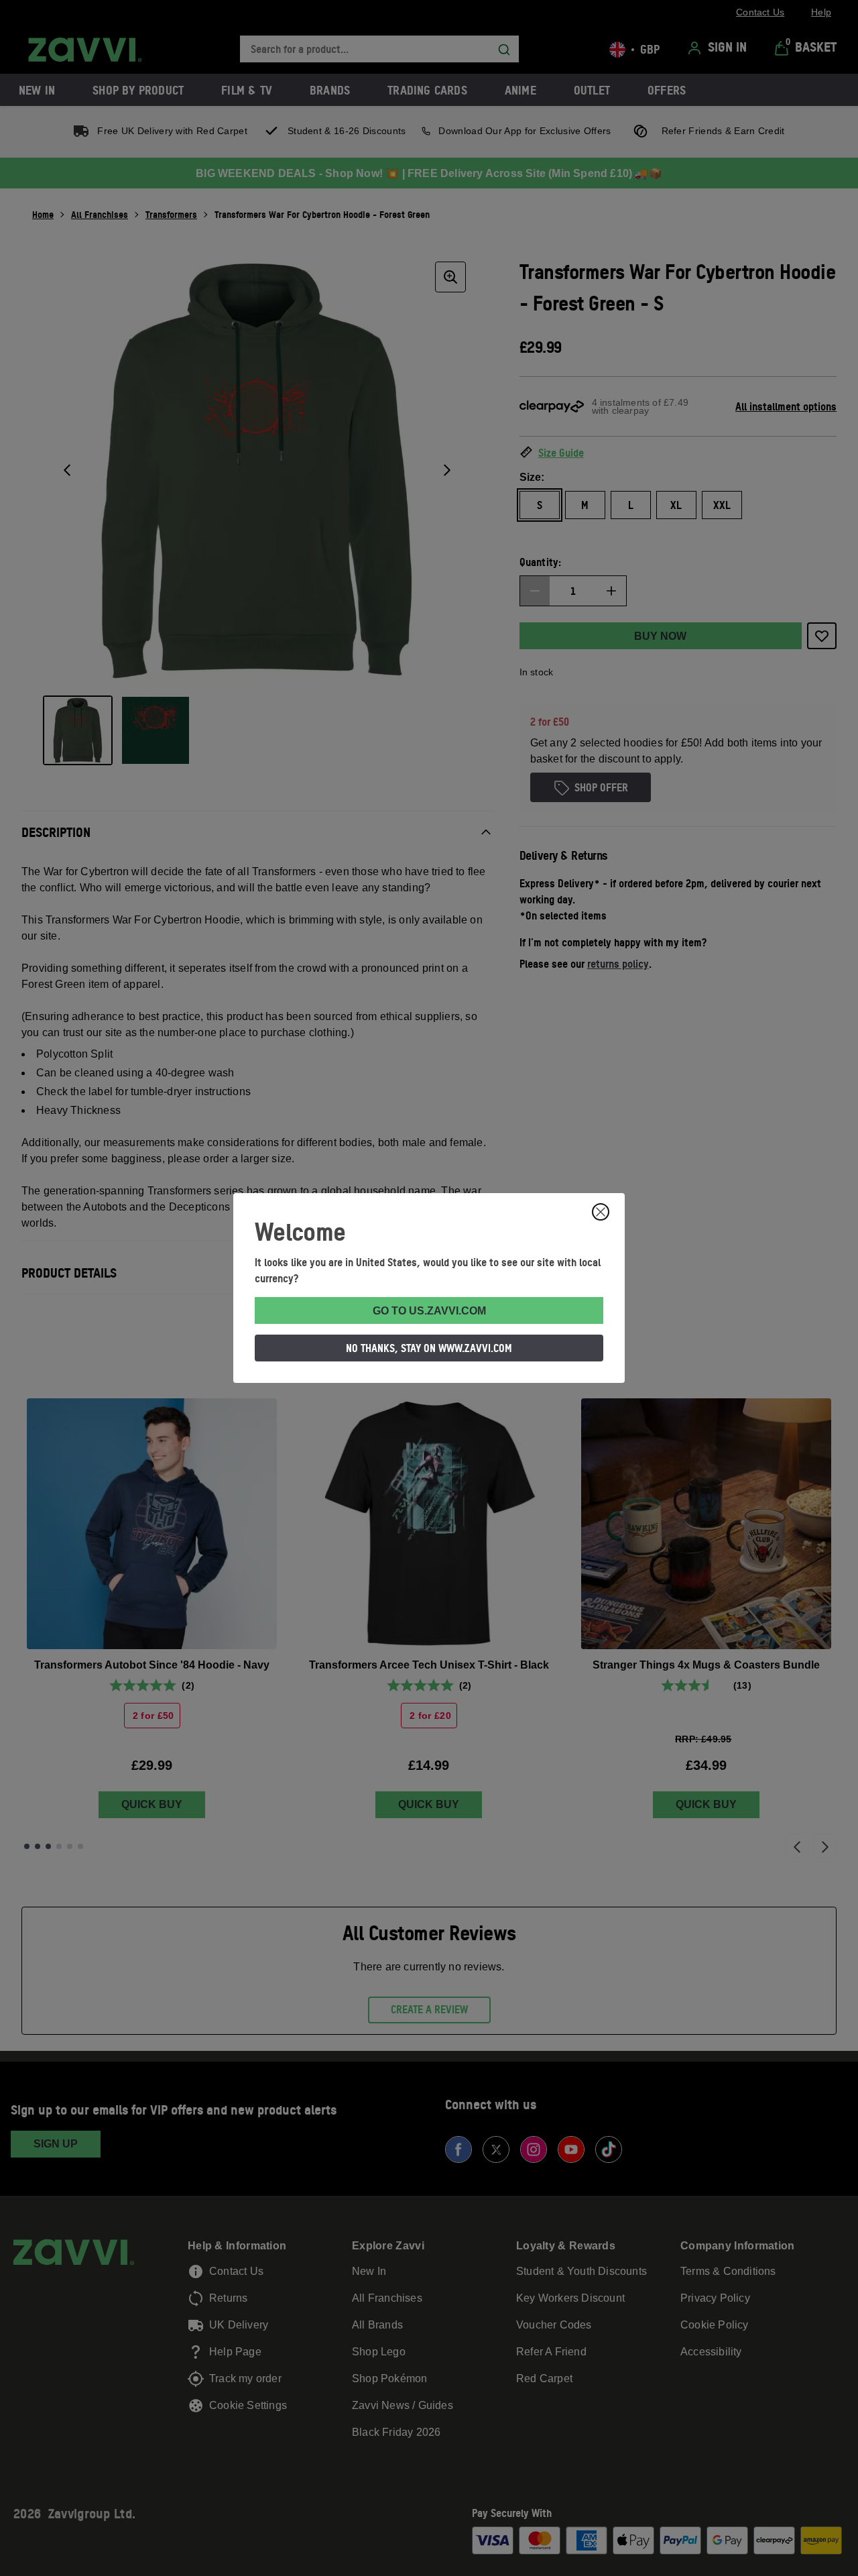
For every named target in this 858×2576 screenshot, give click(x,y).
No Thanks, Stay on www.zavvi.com (429, 1348)
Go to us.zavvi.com (429, 1311)
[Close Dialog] (601, 1212)
